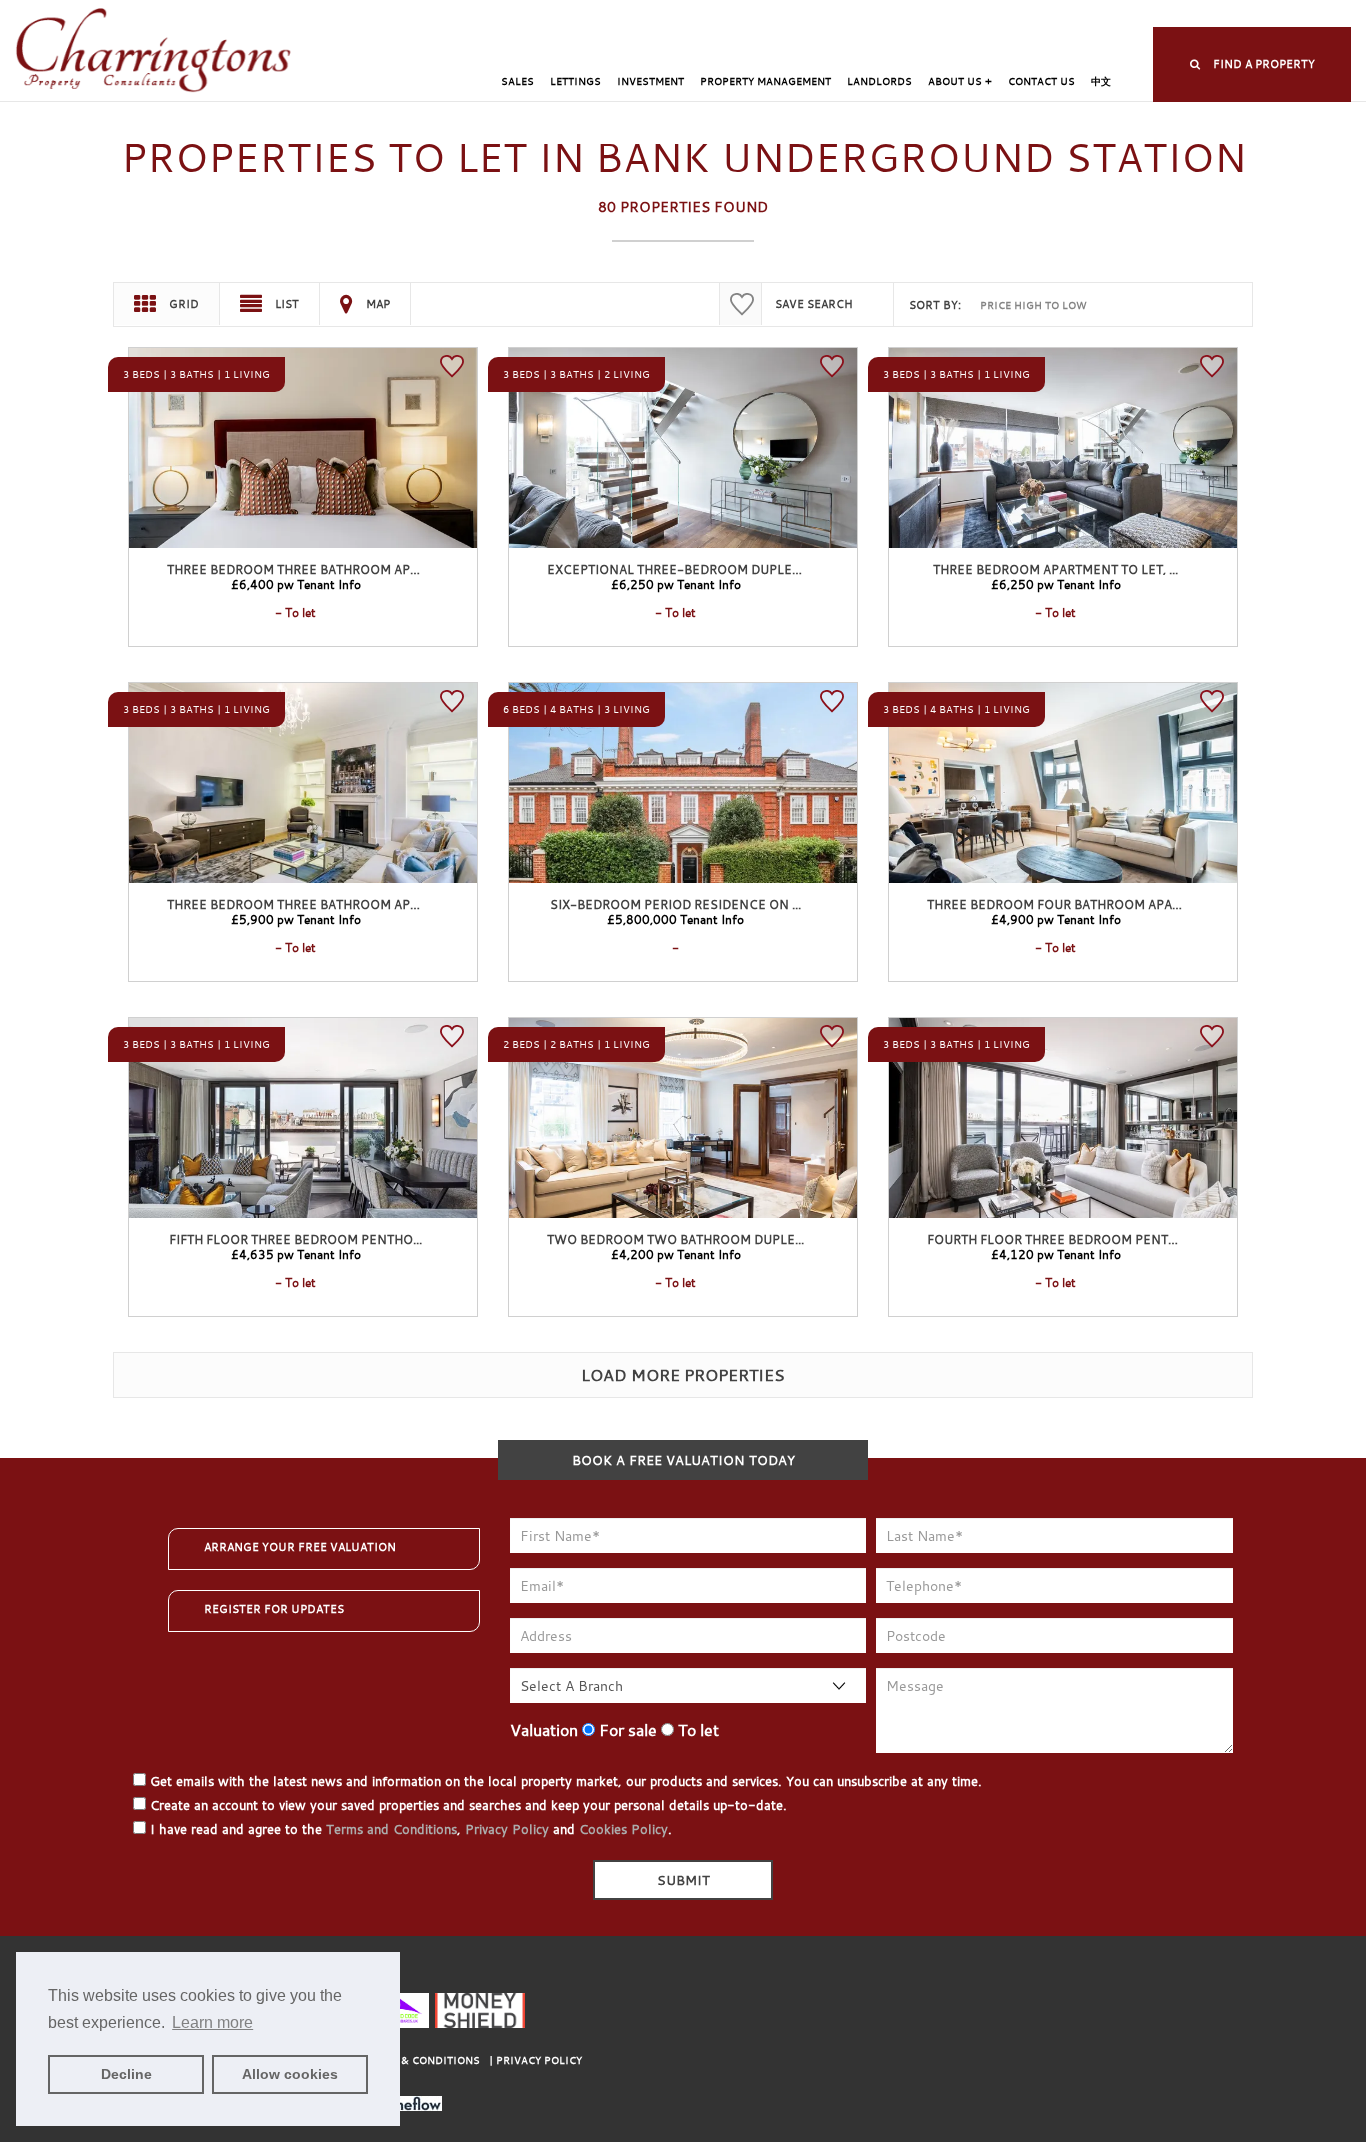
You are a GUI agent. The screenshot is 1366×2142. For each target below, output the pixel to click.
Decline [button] (126, 2074)
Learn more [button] (212, 2022)
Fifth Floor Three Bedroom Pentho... (295, 1239)
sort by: (935, 305)
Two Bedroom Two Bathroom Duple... (675, 1239)
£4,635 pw (296, 1254)
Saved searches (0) (1030, 15)
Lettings (575, 81)
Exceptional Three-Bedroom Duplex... (678, 569)
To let (696, 1730)
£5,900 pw (296, 919)
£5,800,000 (675, 919)
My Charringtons (763, 15)
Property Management (765, 81)
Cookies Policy (623, 1829)
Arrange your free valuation (300, 1547)
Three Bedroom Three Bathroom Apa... (297, 569)
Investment (650, 81)
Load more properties (683, 1375)
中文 (1101, 81)
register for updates (274, 1609)
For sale (626, 1730)
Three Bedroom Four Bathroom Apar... (1058, 904)
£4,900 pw (1056, 919)
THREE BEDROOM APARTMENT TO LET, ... (1055, 569)
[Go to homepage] (154, 51)
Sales (517, 81)
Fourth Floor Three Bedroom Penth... (1056, 1239)
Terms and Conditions (391, 1829)
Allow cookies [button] (290, 2074)
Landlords (879, 81)
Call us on (1178, 15)
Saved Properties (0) (895, 15)
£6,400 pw (296, 584)
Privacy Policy (507, 1829)
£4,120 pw (1056, 1254)
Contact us (1041, 81)
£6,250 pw (676, 584)
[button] (1252, 64)
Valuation (544, 1730)
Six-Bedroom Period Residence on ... (675, 904)
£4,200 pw (676, 1254)
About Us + (960, 81)
